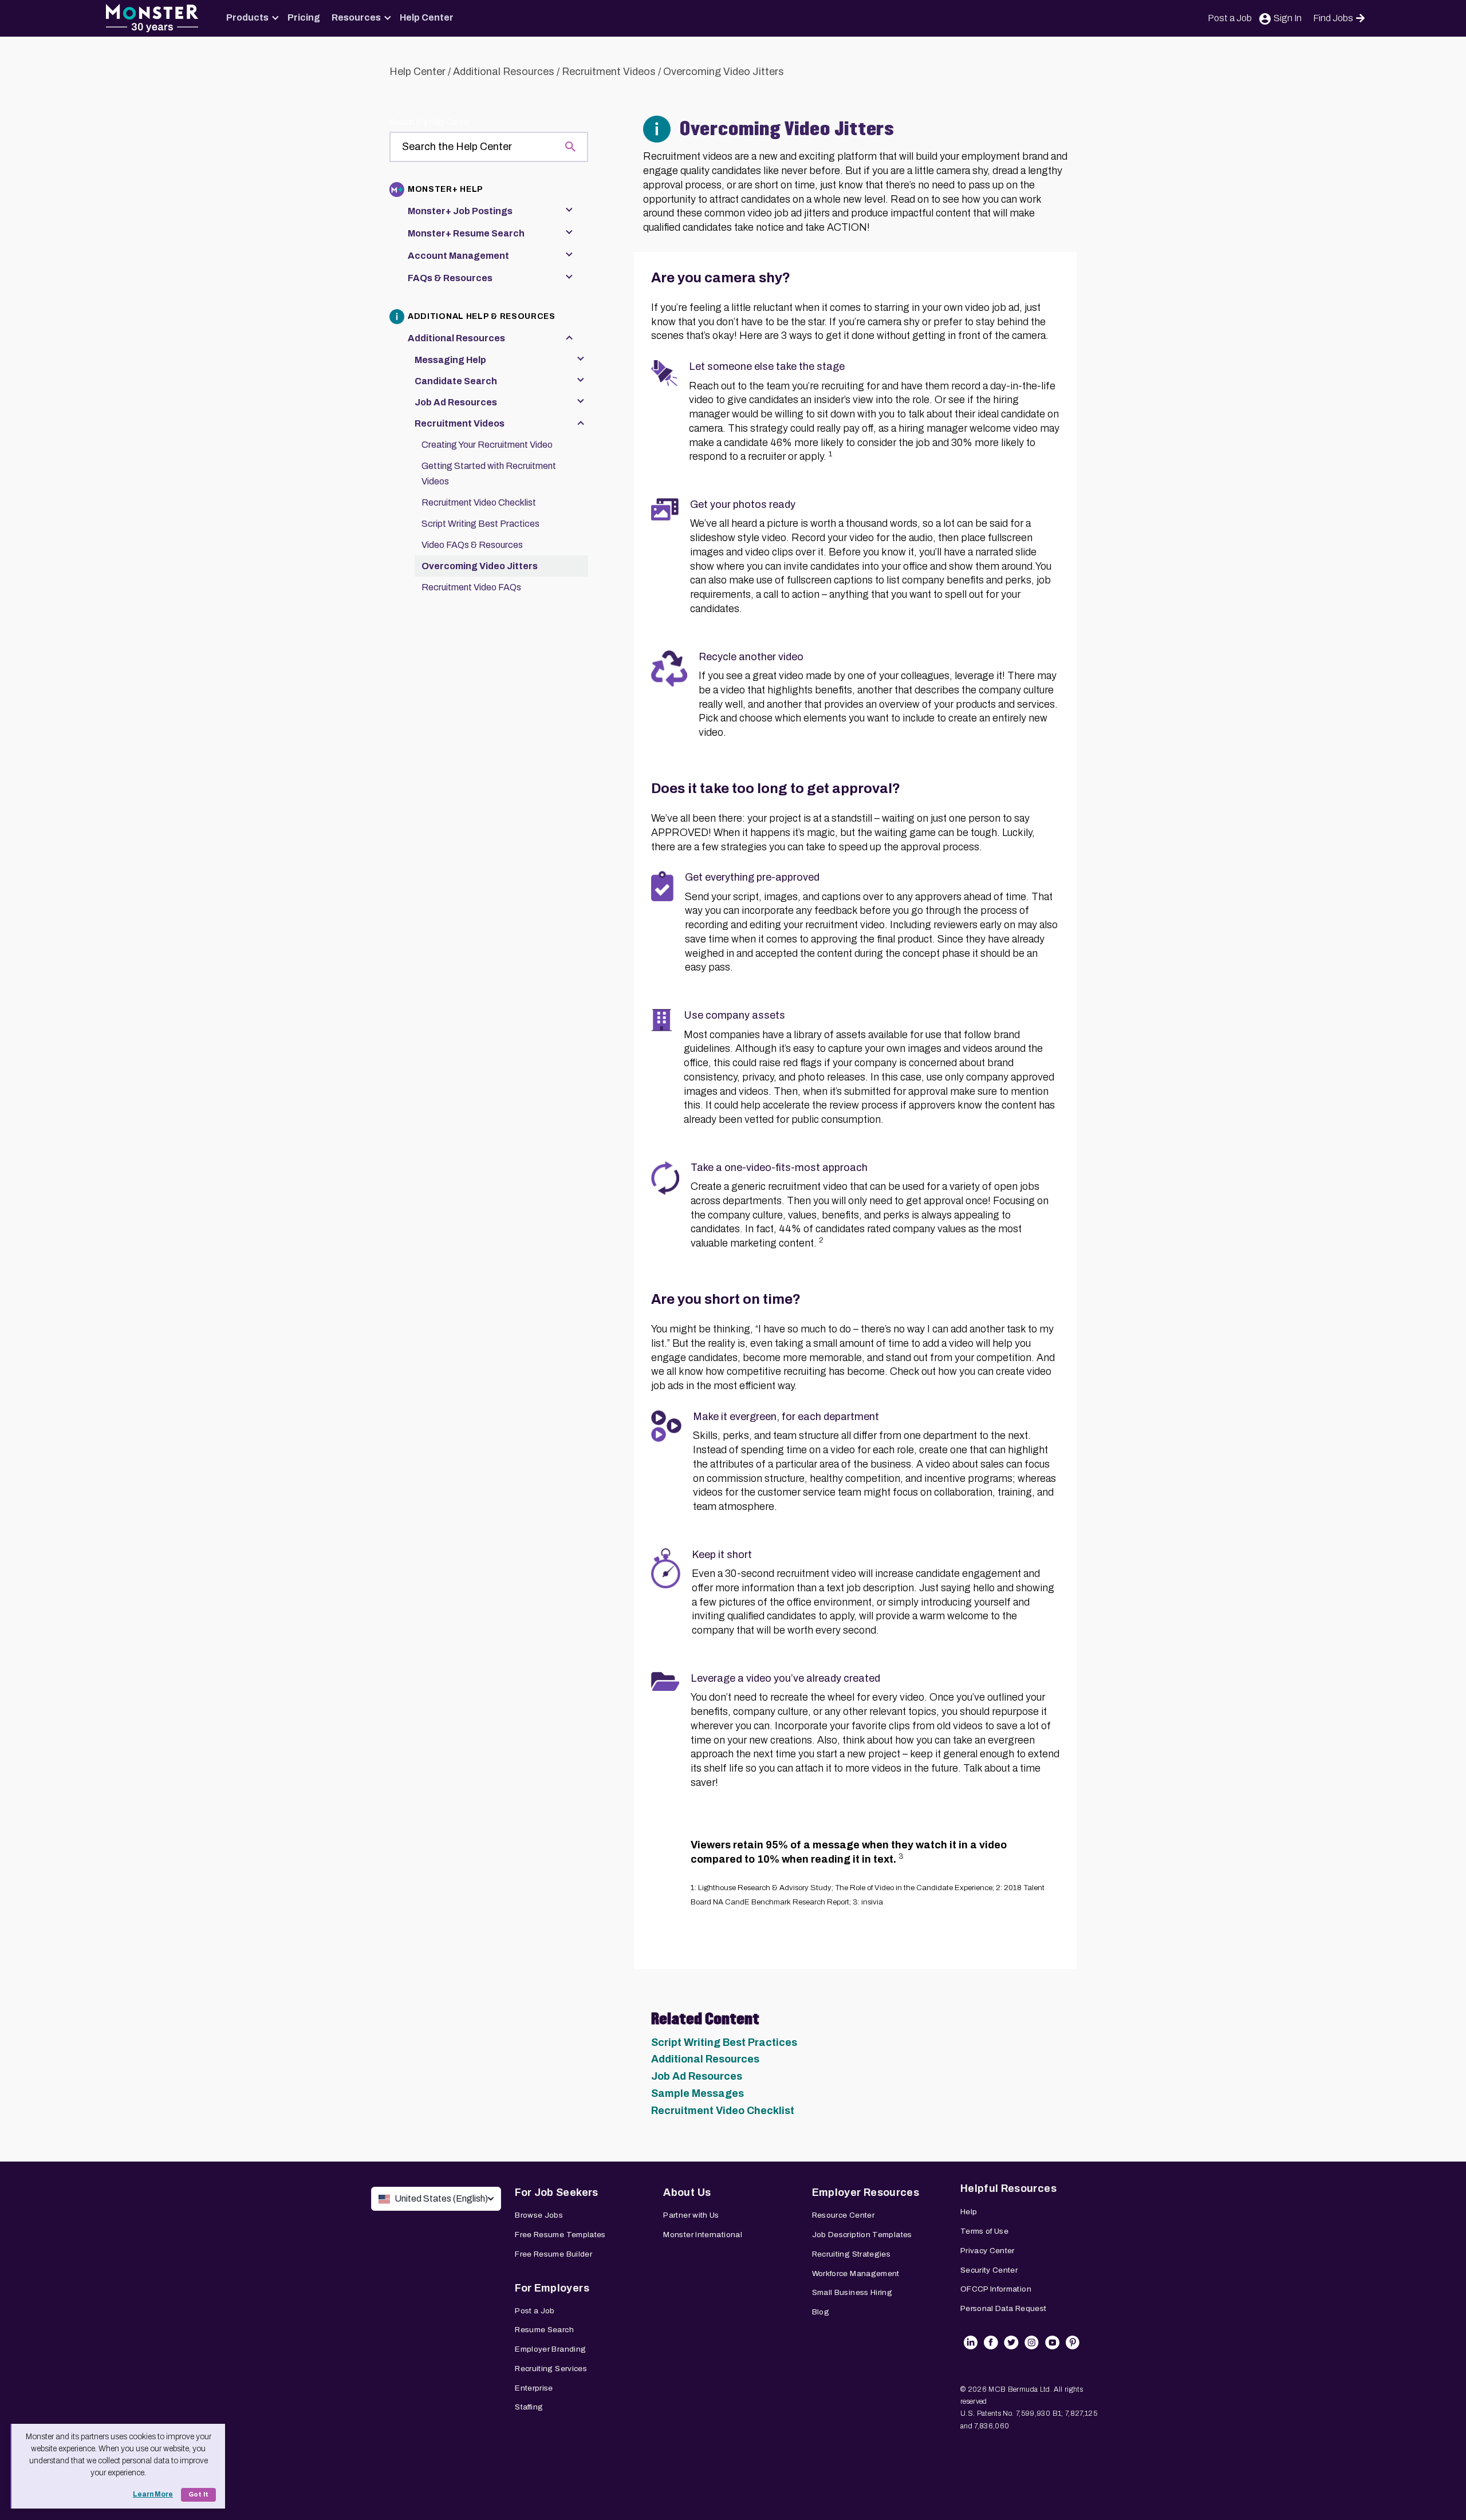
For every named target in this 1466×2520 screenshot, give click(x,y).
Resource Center (843, 2215)
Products (247, 17)
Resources (356, 17)
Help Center (427, 17)
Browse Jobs (539, 2215)
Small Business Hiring (852, 2292)
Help (969, 2212)
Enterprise (534, 2388)
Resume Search (544, 2330)
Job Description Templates (862, 2235)
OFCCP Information (996, 2289)
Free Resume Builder (553, 2254)
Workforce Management (856, 2273)
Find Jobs (1333, 18)
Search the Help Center (429, 122)
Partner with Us (691, 2215)
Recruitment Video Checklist (723, 2111)
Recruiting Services (551, 2369)
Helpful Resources (1008, 2188)
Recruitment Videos (609, 72)
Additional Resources (504, 72)
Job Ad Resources (697, 2076)
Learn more (153, 2494)
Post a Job (1230, 18)
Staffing (529, 2407)
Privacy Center (988, 2251)
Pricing (304, 17)
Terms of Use (984, 2231)
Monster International (703, 2235)
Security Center (989, 2270)
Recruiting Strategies (852, 2254)
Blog (821, 2312)
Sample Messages (697, 2093)
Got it (198, 2495)
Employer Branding (550, 2349)
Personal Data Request (1004, 2308)
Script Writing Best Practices (724, 2042)
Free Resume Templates (560, 2235)
